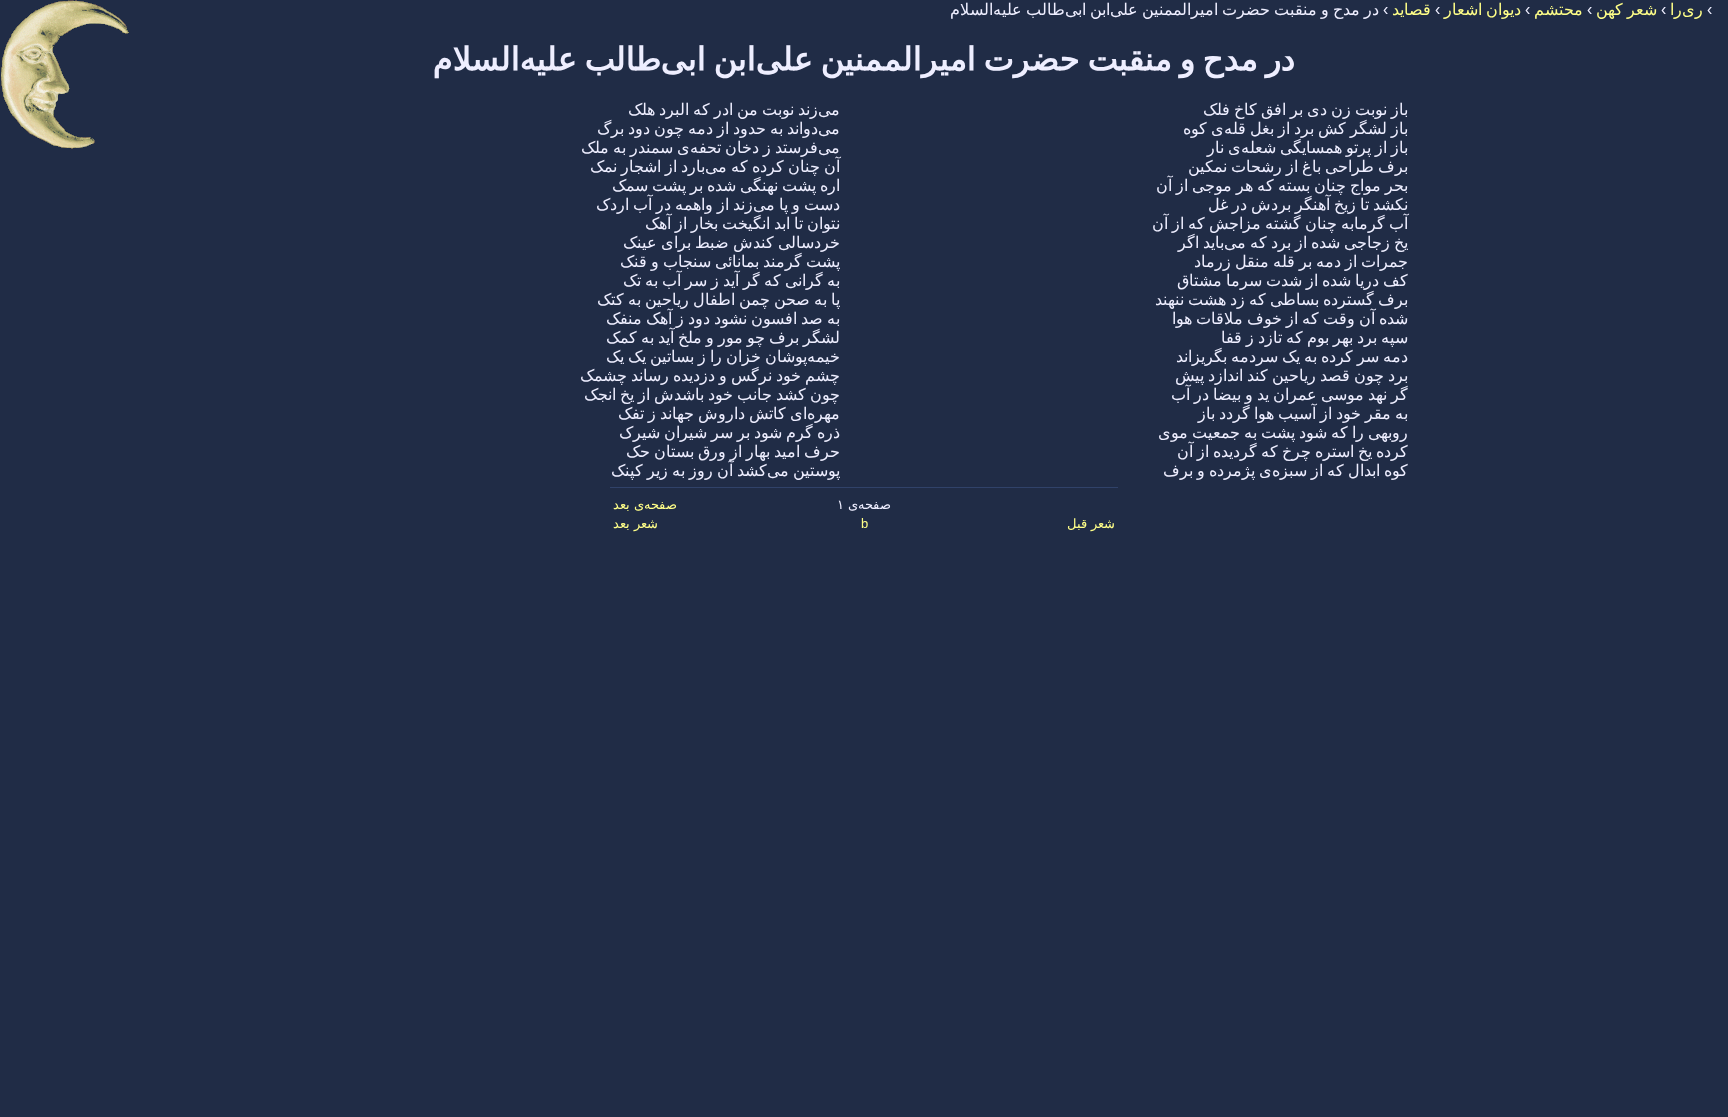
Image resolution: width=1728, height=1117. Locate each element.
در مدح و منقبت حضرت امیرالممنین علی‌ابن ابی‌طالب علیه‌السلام (864, 59)
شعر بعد (635, 523)
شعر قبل (1091, 523)
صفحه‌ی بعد (645, 504)
